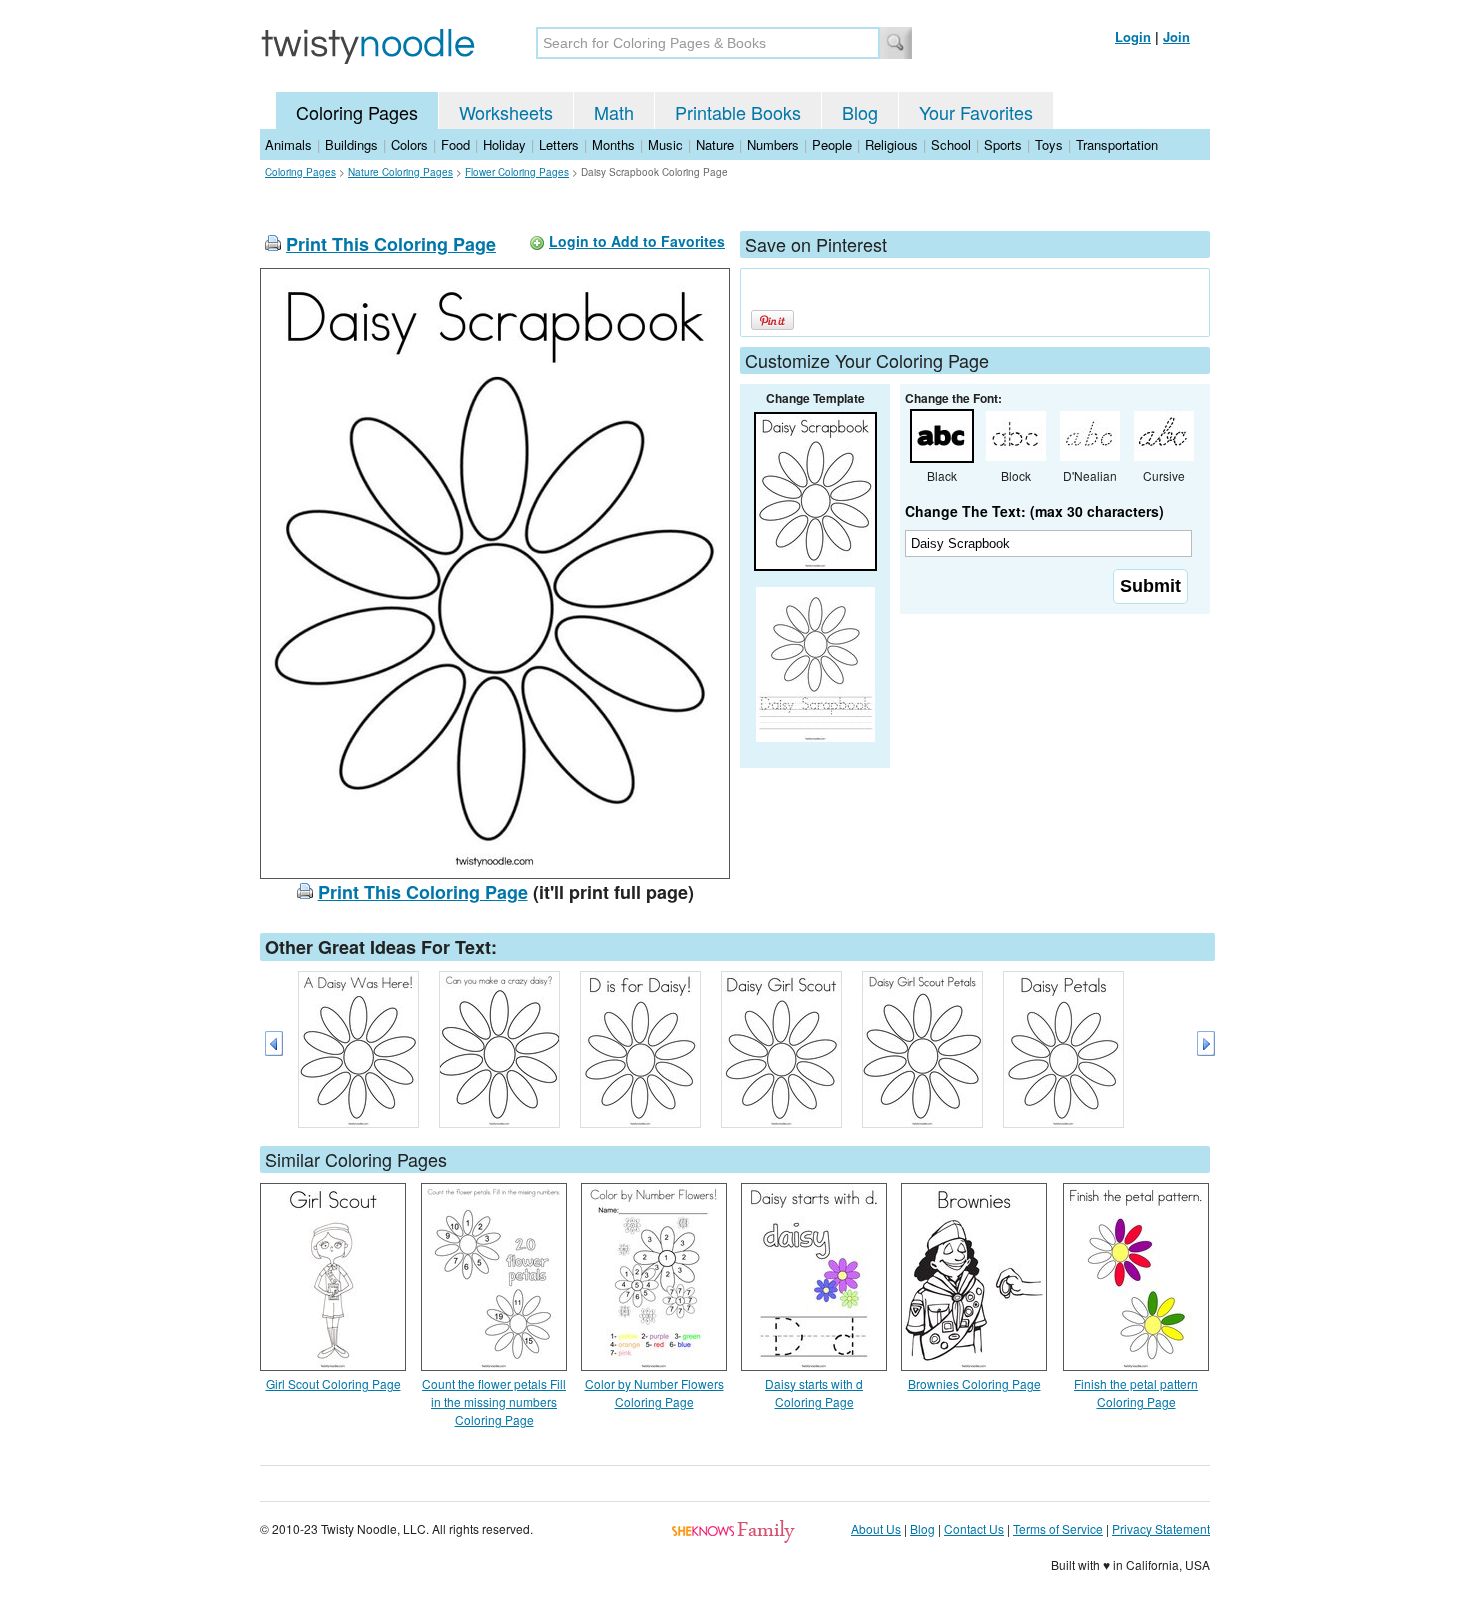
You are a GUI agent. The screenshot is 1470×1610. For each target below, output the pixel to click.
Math (614, 112)
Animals (288, 144)
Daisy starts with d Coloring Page (814, 1392)
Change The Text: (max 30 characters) (1034, 511)
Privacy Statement (1161, 1528)
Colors (409, 144)
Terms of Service (1058, 1528)
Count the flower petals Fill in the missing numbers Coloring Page (494, 1401)
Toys (1049, 144)
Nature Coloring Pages (400, 172)
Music (665, 144)
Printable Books (738, 112)
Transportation (1117, 144)
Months (613, 144)
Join (1176, 36)
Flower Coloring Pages (517, 172)
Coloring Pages (357, 112)
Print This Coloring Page (391, 244)
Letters (559, 144)
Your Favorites (976, 112)
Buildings (351, 144)
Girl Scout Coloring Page (333, 1383)
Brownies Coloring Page (974, 1383)
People (832, 144)
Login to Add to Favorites (637, 241)
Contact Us (974, 1528)
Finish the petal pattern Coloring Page (1136, 1392)
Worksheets (506, 112)
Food (455, 144)
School (951, 144)
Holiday (504, 144)
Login (1133, 36)
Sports (1003, 144)
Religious (891, 144)
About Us (876, 1528)
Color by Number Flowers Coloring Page (654, 1392)
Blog (860, 112)
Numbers (773, 144)
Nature (715, 144)
